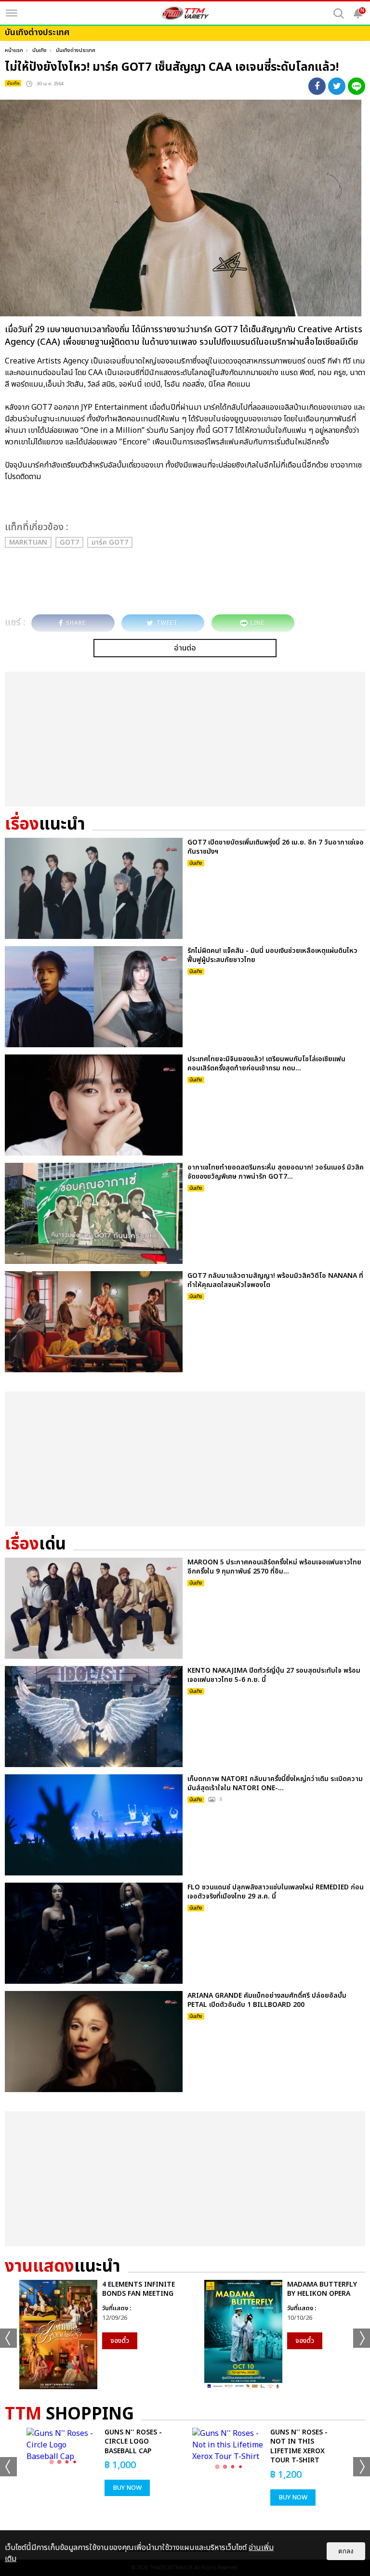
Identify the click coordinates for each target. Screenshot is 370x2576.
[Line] (357, 86)
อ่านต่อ (185, 648)
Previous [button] (8, 2338)
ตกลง (346, 2551)
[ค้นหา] (339, 13)
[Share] (317, 86)
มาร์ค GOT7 (110, 542)
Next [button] (362, 2338)
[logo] (185, 13)
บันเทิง (40, 50)
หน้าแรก (14, 50)
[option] (92, 2335)
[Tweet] (337, 86)
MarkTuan (28, 542)
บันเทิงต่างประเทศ (76, 50)
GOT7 (69, 542)
